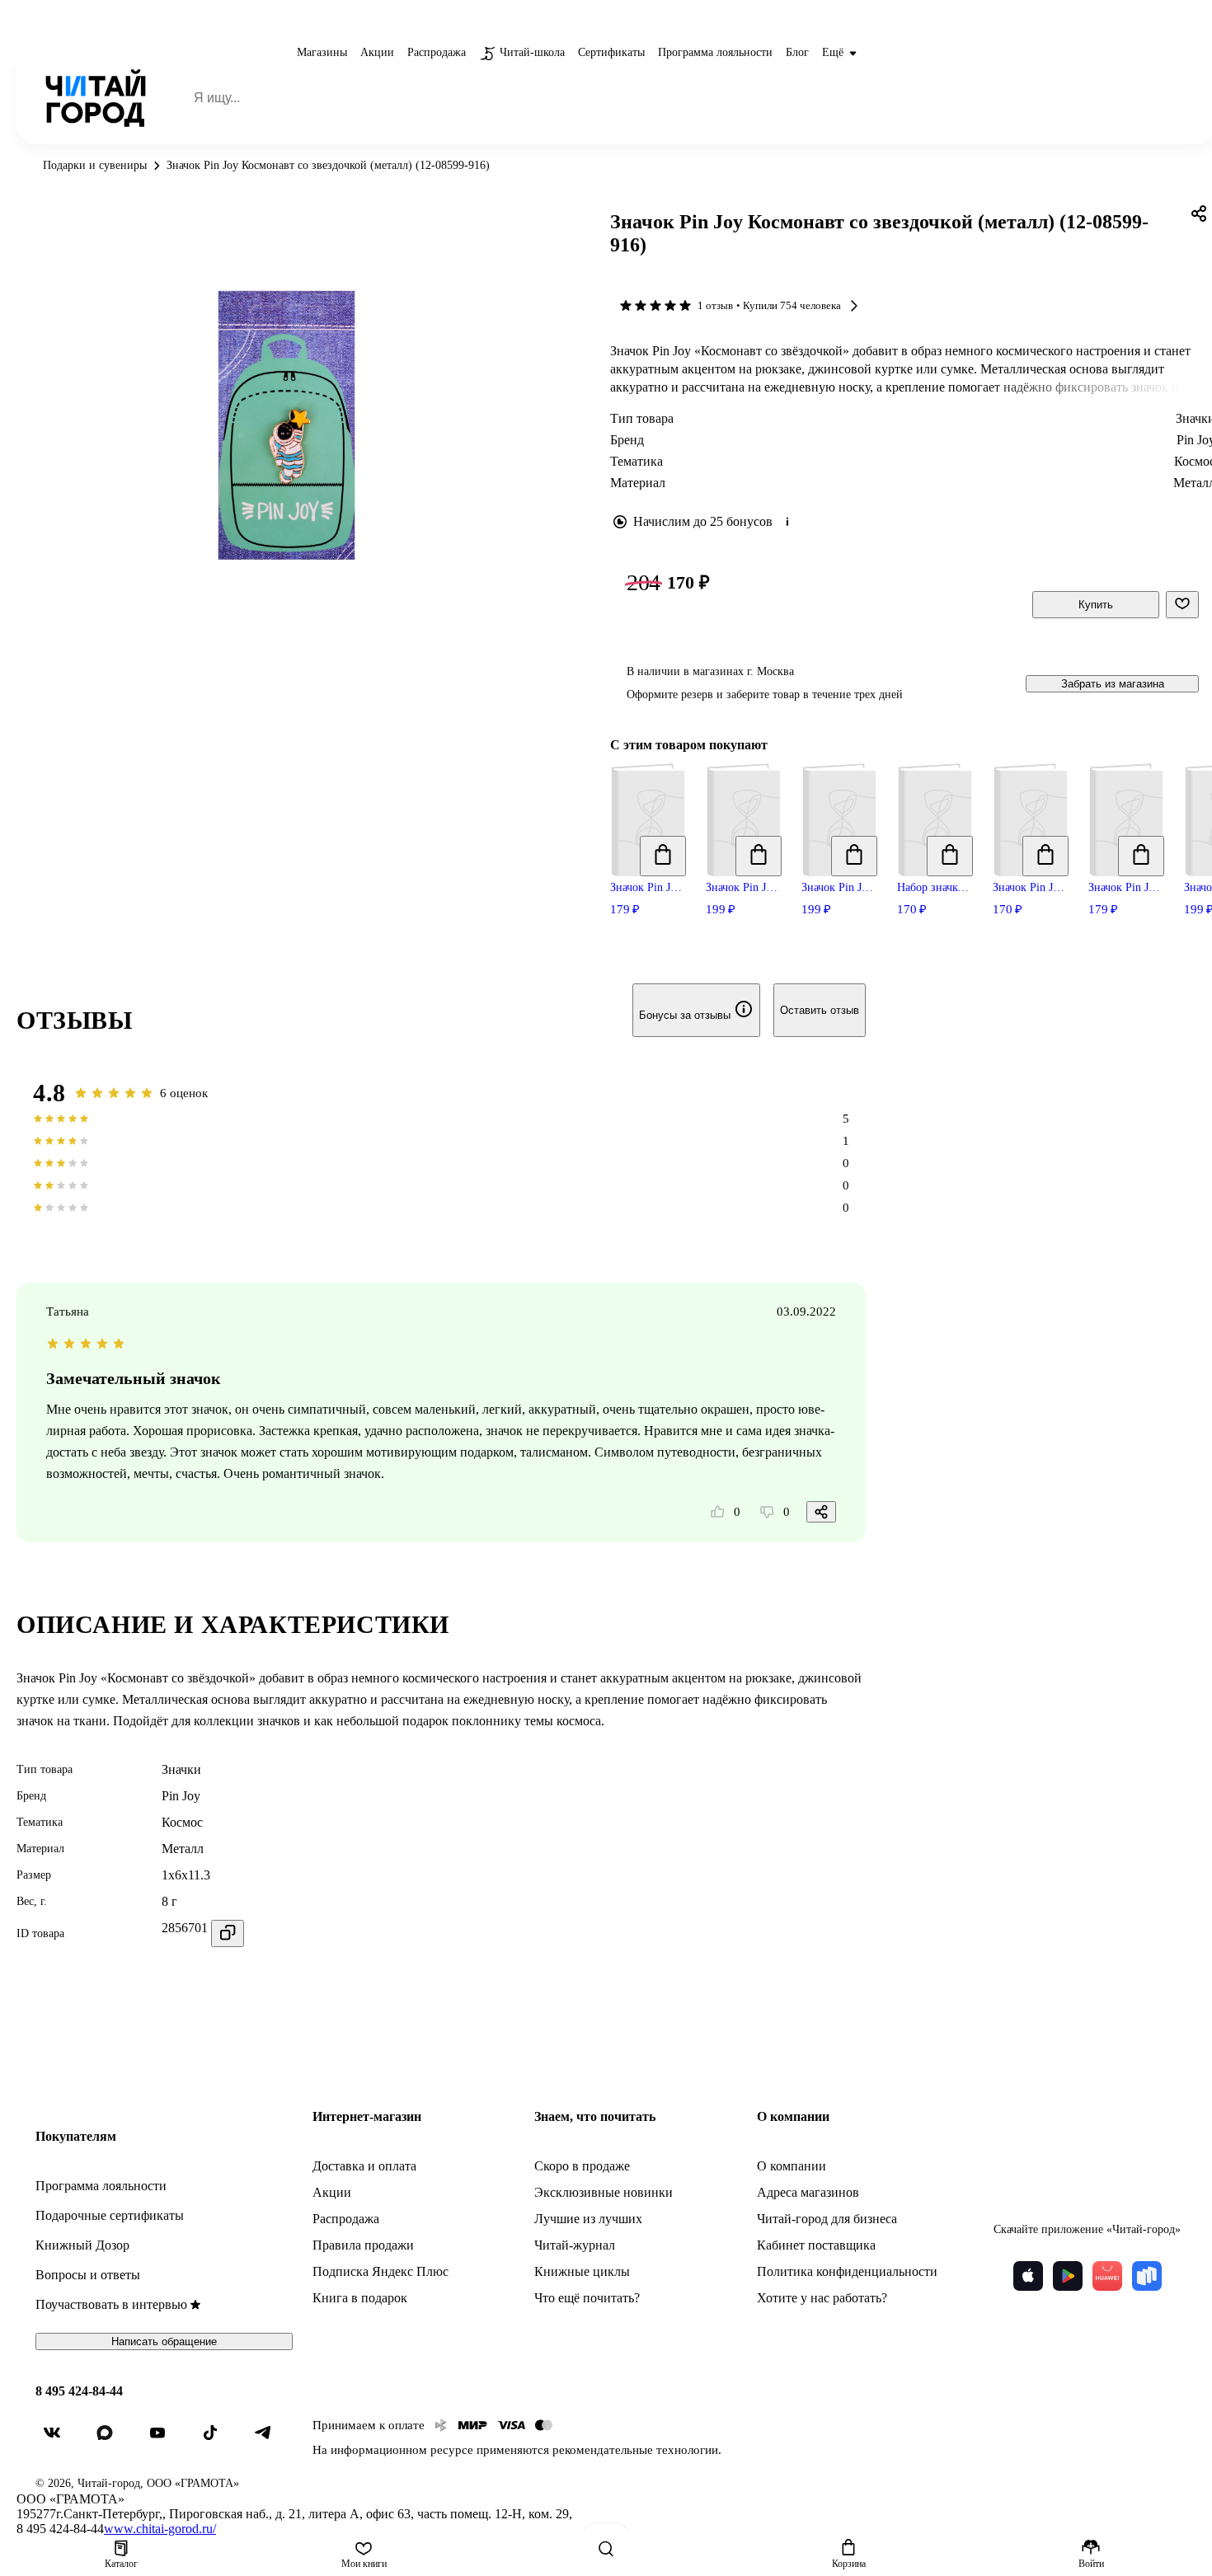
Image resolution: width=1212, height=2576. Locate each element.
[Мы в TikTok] (217, 2439)
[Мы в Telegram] (270, 2439)
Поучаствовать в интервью (111, 2304)
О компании (792, 2166)
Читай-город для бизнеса (827, 2219)
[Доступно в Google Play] (1068, 2276)
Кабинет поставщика (816, 2245)
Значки (181, 1769)
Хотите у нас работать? (822, 2298)
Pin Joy (181, 1796)
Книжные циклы (582, 2271)
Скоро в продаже (582, 2166)
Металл (183, 1849)
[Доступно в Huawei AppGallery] (1107, 2276)
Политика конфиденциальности (847, 2271)
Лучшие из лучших (588, 2219)
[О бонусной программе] (787, 522)
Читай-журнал (575, 2245)
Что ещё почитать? (587, 2298)
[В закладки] (1182, 605)
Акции (332, 2192)
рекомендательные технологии (635, 2450)
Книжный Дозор (82, 2245)
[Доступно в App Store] (1028, 2276)
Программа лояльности (101, 2186)
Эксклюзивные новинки (604, 2192)
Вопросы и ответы (88, 2275)
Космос (182, 1822)
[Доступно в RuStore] (1147, 2276)
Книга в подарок (360, 2298)
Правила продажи (363, 2245)
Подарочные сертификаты (110, 2215)
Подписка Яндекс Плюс (381, 2271)
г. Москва (770, 671)
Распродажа (346, 2219)
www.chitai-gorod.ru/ (160, 2529)
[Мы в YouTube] (164, 2439)
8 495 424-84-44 (79, 2391)
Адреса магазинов (808, 2192)
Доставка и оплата (364, 2166)
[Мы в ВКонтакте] (59, 2439)
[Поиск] (606, 2549)
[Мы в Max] (111, 2439)
